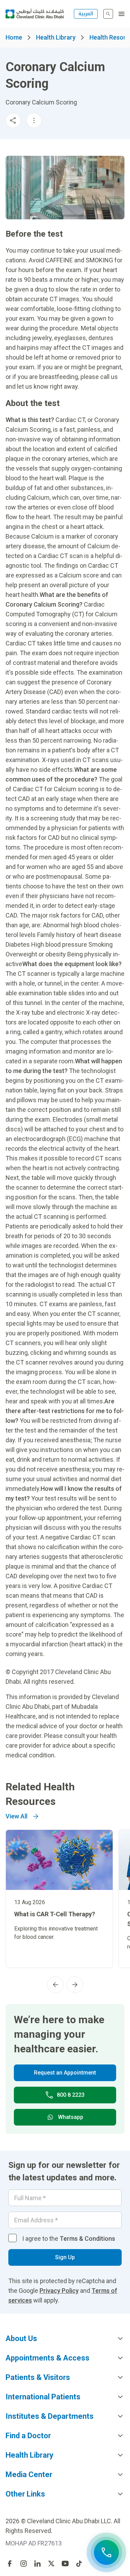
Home (14, 37)
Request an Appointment (65, 2073)
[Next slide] (75, 1985)
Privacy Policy (59, 2291)
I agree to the (69, 2239)
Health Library (56, 37)
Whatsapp (71, 2117)
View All (16, 1816)
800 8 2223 (71, 2095)
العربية (86, 14)
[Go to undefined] (10, 2564)
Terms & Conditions (87, 2239)
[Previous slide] (55, 1985)
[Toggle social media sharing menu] (13, 120)
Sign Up (65, 2257)
